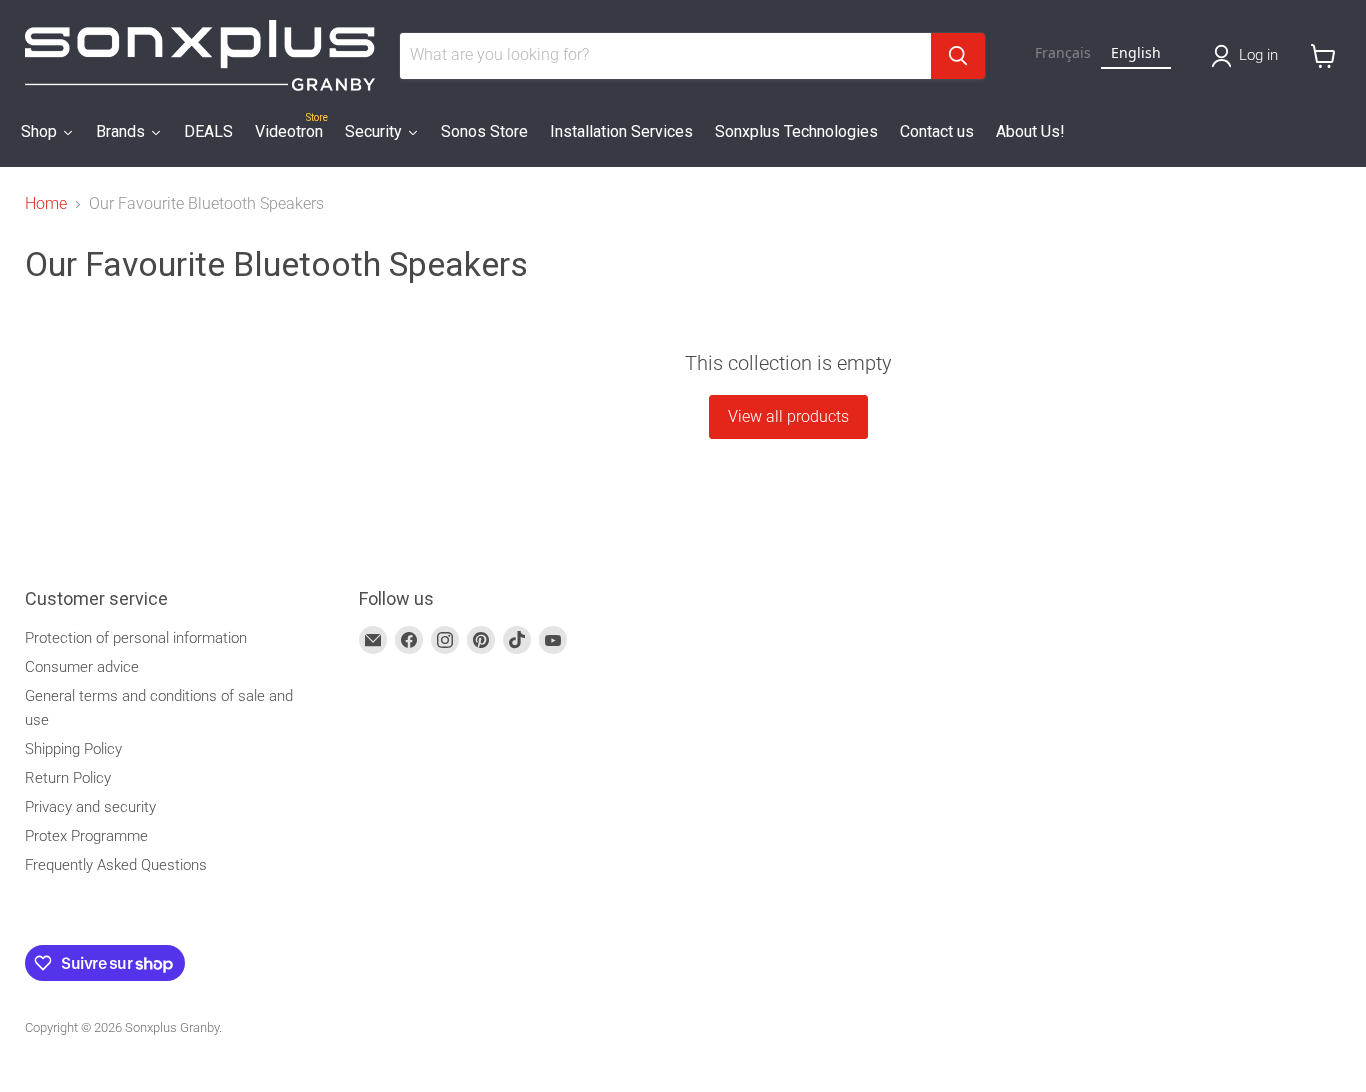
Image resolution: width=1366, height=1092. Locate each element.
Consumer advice (82, 667)
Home (46, 204)
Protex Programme (86, 836)
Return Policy (68, 778)
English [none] (1136, 52)
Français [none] (1063, 52)
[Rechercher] (958, 56)
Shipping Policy (73, 749)
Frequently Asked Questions (116, 865)
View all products (788, 416)
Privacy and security (90, 807)
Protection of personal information (136, 638)
